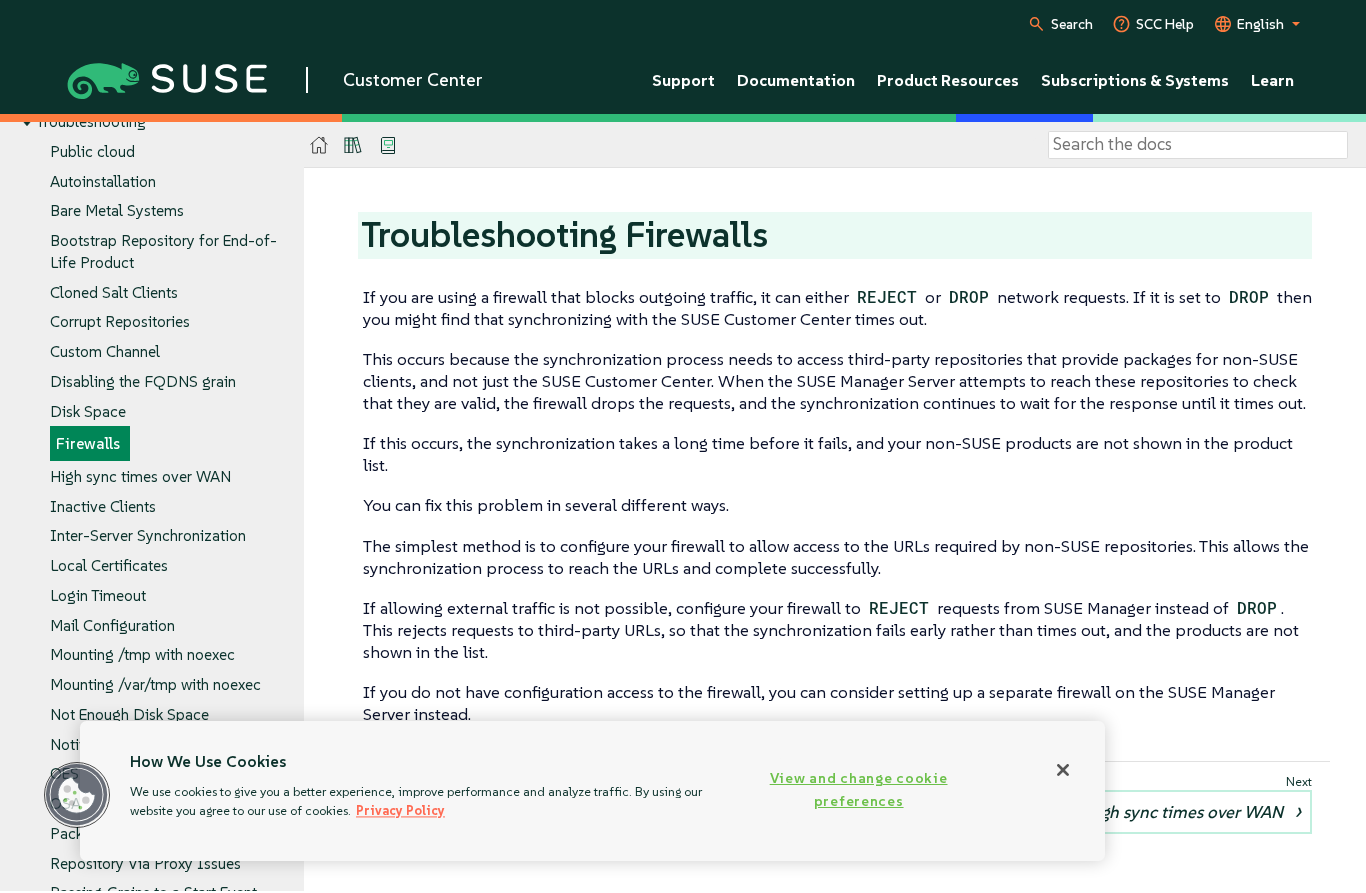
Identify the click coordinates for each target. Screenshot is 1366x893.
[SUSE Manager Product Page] (353, 145)
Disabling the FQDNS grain (143, 381)
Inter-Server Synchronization (148, 535)
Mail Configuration (112, 625)
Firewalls (88, 443)
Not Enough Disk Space (129, 714)
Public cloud (92, 151)
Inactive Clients (103, 506)
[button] (77, 795)
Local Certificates (109, 565)
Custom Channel (105, 351)
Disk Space (88, 411)
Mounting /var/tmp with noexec (155, 684)
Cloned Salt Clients (114, 292)
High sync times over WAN (140, 476)
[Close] (1063, 770)
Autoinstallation (103, 181)
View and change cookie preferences (859, 789)
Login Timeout (98, 595)
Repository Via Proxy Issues (145, 863)
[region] (592, 791)
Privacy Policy (400, 810)
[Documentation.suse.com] (319, 145)
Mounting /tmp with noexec (142, 654)
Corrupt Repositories (120, 321)
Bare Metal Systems (117, 210)
